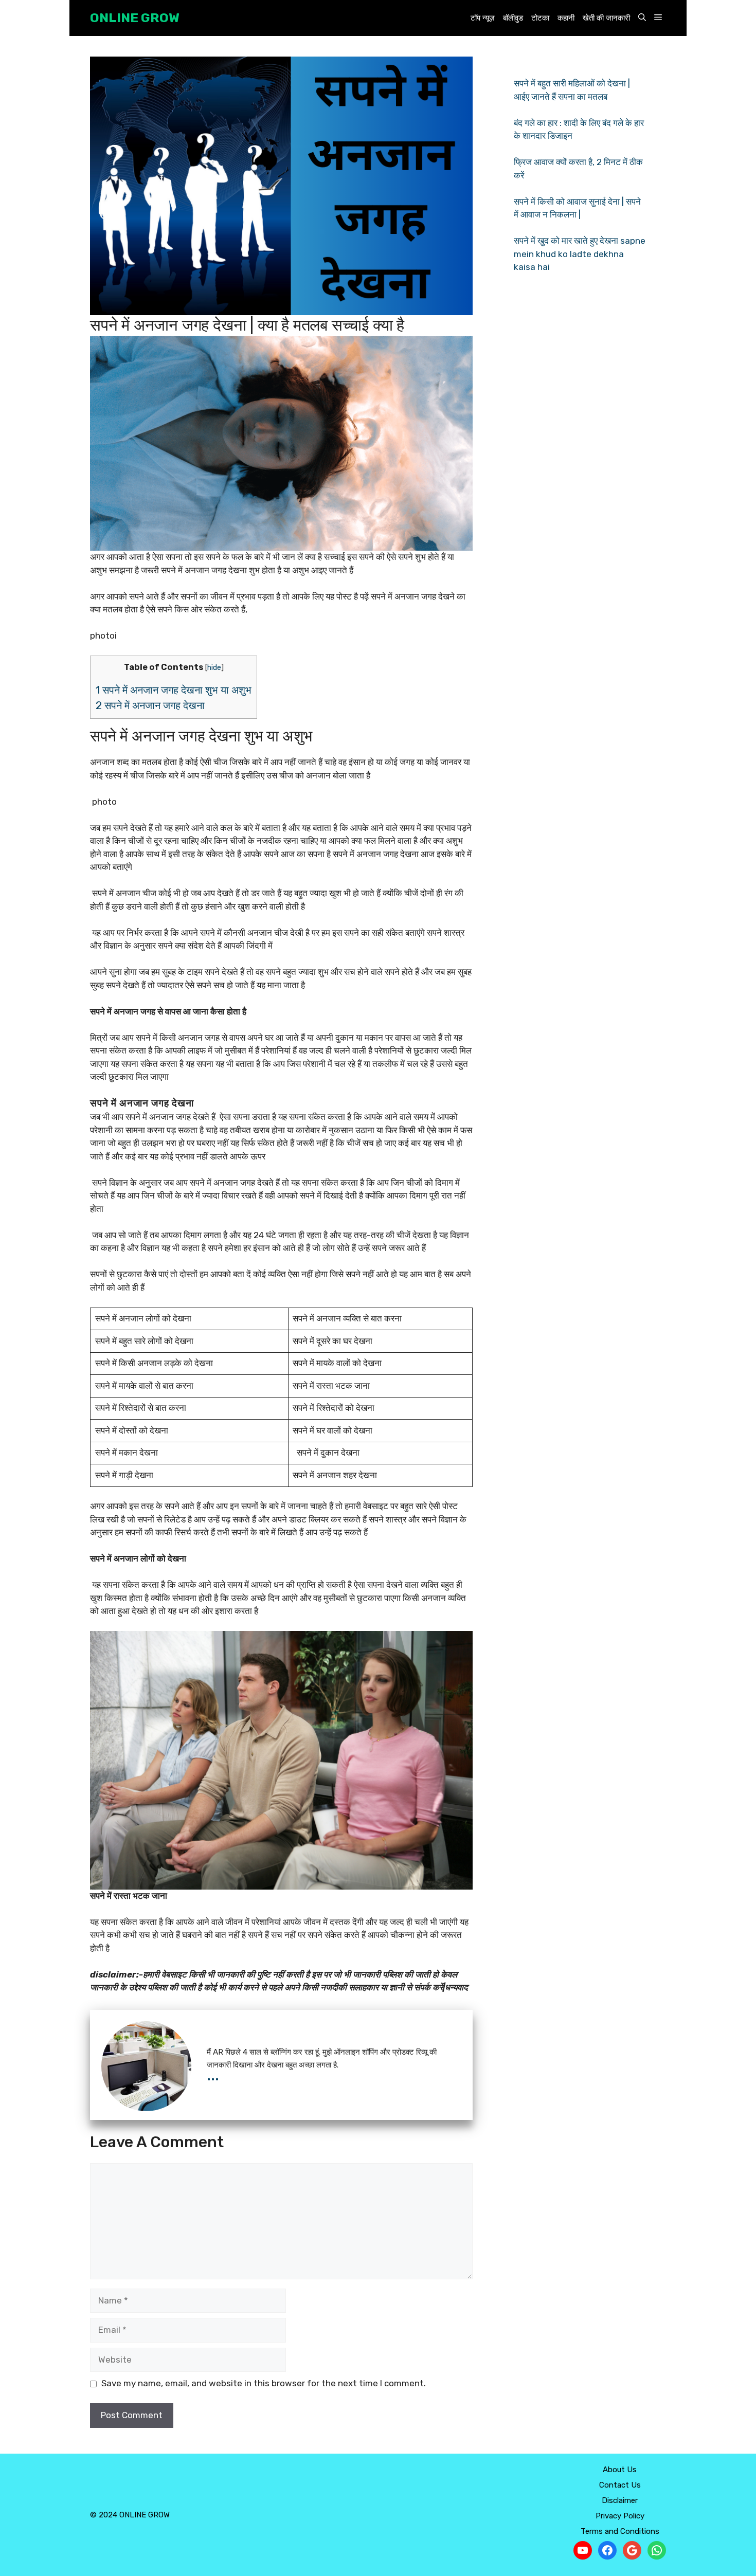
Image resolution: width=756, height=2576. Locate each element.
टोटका (540, 18)
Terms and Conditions (620, 2531)
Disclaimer (620, 2500)
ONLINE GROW (135, 18)
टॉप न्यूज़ (483, 18)
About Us (620, 2470)
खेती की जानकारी (606, 18)
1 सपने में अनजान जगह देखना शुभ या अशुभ (174, 690)
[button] (642, 18)
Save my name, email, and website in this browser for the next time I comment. (264, 2383)
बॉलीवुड (513, 18)
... (213, 2075)
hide (214, 667)
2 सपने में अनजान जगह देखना (151, 705)
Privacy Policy (620, 2516)
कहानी (566, 18)
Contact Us (620, 2485)
